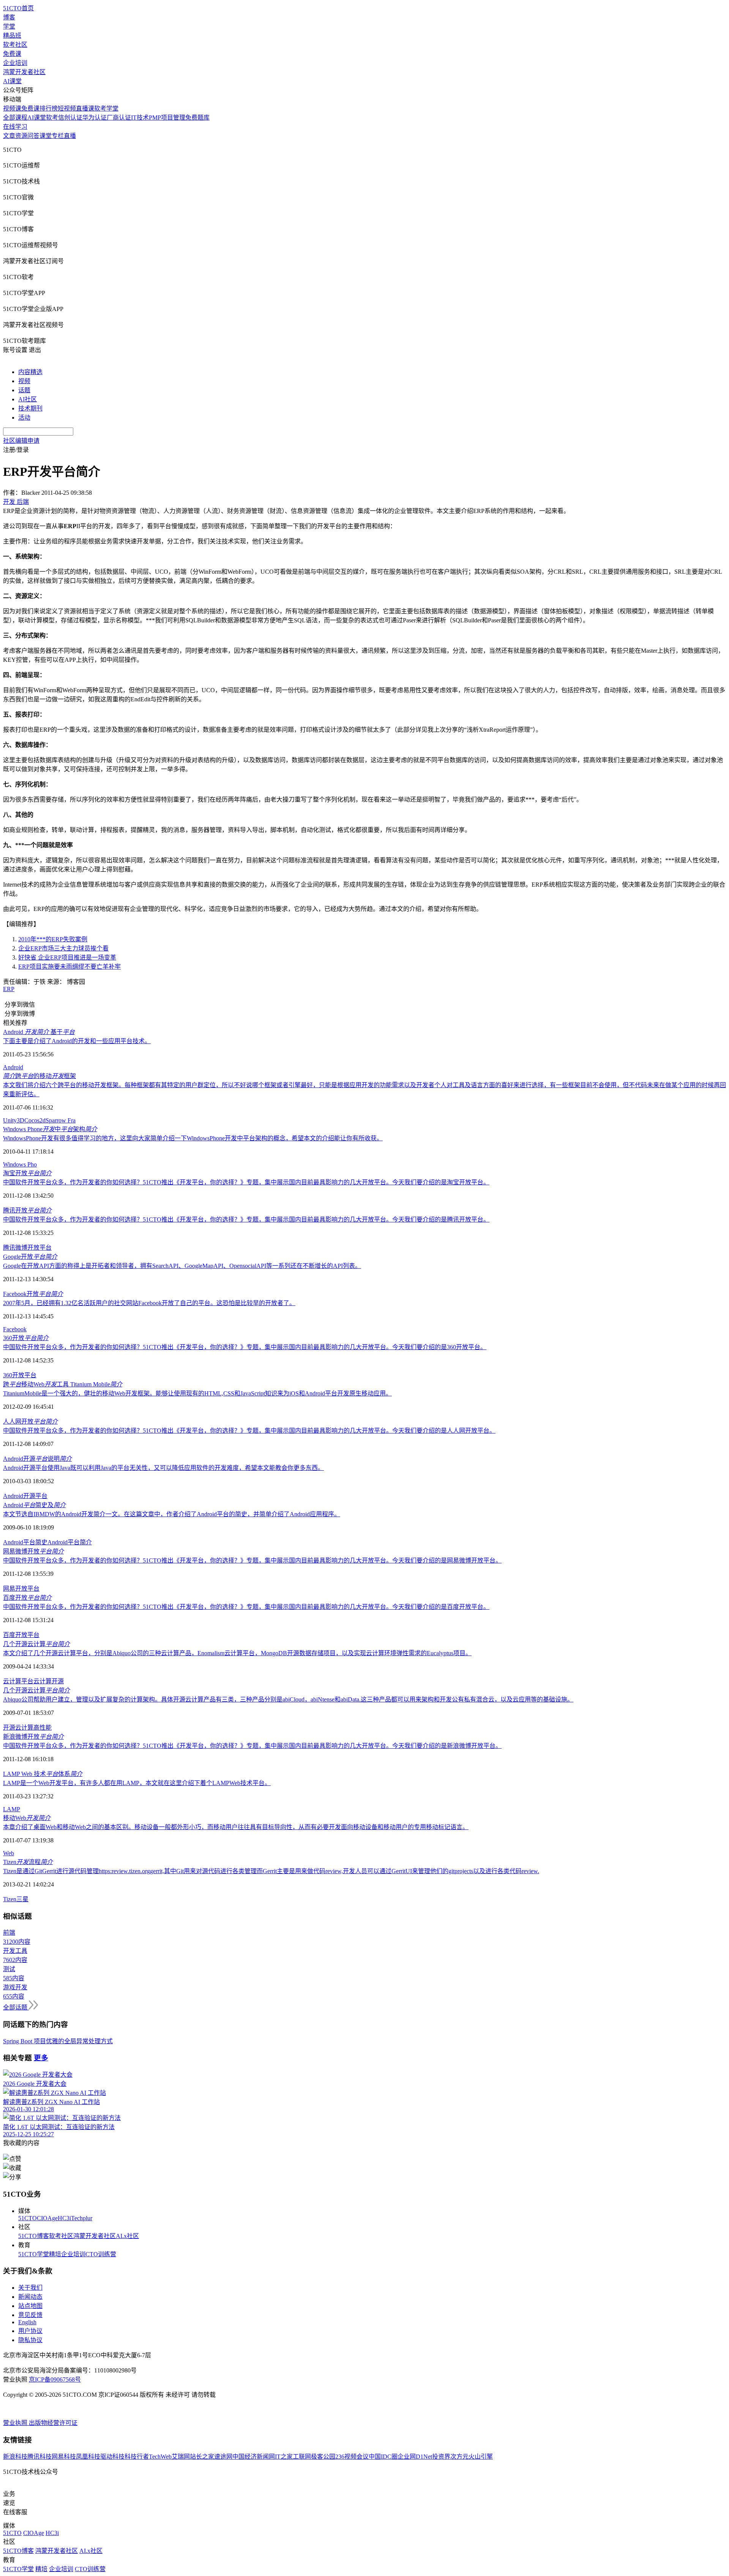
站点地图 (30, 2306)
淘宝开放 (27, 1173)
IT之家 (284, 2457)
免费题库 (197, 118)
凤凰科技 (88, 2457)
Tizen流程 (28, 1862)
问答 (33, 136)
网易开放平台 (21, 1589)
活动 (24, 417)
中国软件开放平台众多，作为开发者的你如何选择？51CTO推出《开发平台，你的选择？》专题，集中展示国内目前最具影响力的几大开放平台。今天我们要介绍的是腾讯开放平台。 (246, 1219)
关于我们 (30, 2288)
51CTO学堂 (34, 2254)
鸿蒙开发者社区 (24, 72)
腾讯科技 (39, 2457)
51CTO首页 (18, 8)
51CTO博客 (34, 2236)
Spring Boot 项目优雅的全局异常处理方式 (58, 2041)
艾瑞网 (181, 2457)
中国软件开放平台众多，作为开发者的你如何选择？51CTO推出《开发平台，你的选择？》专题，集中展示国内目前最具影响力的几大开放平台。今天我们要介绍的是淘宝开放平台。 (246, 1182)
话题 (24, 390)
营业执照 (16, 2423)
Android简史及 (34, 1505)
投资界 (441, 2457)
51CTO (28, 2218)
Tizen (10, 1899)
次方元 (459, 2457)
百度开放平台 (21, 1635)
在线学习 (15, 127)
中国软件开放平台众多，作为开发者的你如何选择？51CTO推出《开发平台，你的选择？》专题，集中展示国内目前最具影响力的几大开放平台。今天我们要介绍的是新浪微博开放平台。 (252, 1746)
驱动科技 (112, 2457)
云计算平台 (18, 1681)
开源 (58, 1681)
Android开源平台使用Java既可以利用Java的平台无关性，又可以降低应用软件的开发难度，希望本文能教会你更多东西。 (163, 1468)
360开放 (26, 1338)
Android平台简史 (25, 1542)
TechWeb (160, 2457)
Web (9, 1853)
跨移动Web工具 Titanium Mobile (63, 1384)
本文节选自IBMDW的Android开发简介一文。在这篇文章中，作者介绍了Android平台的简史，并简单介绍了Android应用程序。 (172, 1514)
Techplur (82, 2218)
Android (13, 1067)
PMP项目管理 (167, 118)
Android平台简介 (70, 1542)
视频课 (12, 108)
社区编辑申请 (21, 441)
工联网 (302, 2457)
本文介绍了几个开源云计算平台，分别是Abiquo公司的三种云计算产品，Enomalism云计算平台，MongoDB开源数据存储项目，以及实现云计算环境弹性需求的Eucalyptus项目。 (237, 1653)
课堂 (46, 136)
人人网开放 (30, 1421)
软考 (52, 118)
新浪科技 (15, 2457)
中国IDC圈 (383, 2457)
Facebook (15, 1329)
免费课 (12, 54)
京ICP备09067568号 (55, 2379)
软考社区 (15, 45)
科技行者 (137, 2457)
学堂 (9, 26)
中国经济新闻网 (254, 2457)
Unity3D (14, 1120)
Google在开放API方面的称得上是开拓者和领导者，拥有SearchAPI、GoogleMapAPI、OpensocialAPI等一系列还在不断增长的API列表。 (182, 1266)
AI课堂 (12, 81)
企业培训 (15, 63)
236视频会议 (352, 2457)
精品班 (12, 36)
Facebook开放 (33, 1294)
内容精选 (30, 372)
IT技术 (140, 118)
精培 (55, 2254)
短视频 (67, 108)
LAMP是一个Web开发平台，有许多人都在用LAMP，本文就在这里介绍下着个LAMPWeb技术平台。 (137, 1783)
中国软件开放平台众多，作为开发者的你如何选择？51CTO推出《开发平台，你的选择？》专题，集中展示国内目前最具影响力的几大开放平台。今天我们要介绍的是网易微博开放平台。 (252, 1560)
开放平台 (39, 1248)
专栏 (58, 136)
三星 (22, 1899)
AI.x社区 (127, 2236)
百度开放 (27, 1598)
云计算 (43, 1681)
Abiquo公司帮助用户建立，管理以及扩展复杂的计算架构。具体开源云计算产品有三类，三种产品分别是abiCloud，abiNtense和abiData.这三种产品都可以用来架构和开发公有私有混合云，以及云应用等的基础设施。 (288, 1699)
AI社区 (28, 399)
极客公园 (323, 2457)
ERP (9, 989)
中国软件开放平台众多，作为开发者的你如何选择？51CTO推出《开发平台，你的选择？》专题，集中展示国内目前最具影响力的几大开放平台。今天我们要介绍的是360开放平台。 (245, 1347)
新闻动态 (30, 2297)
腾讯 (9, 1248)
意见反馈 (30, 2315)
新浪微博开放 (33, 1737)
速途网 (223, 2457)
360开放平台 (20, 1375)
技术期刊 (30, 408)
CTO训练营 (101, 2254)
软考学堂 (106, 108)
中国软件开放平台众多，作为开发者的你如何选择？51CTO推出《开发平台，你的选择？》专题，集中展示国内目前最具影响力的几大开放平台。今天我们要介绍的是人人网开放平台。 (249, 1431)
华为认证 (95, 118)
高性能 (43, 1728)
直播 (70, 136)
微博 (21, 1248)
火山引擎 (481, 2457)
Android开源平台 (25, 1496)
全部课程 (15, 118)
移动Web (27, 1818)
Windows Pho (20, 1164)
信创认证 (70, 118)
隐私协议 (30, 2340)
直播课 (85, 108)
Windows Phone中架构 (50, 1129)
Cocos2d (35, 1120)
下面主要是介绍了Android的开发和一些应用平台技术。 (77, 1041)
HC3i (64, 2218)
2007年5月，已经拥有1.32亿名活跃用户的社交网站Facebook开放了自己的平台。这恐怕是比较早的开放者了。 (149, 1303)
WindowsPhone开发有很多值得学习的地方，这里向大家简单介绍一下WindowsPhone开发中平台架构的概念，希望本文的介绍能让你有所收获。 (193, 1138)
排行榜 (49, 108)
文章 (9, 136)
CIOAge (47, 2218)
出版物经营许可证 (53, 2423)
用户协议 (30, 2331)
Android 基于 (39, 1032)
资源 (21, 136)
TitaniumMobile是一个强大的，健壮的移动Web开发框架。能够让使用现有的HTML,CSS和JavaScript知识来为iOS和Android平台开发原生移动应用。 (197, 1393)
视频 (24, 381)
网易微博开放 (33, 1551)
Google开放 (30, 1257)
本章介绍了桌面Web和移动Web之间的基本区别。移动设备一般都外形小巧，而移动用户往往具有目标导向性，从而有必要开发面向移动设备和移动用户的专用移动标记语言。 (236, 1827)
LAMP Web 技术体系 (43, 1774)
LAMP (12, 1809)
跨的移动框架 (39, 1076)
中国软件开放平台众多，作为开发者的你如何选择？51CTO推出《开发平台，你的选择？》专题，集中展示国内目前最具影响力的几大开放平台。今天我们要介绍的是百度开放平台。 (246, 1607)
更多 (41, 2058)
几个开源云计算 (36, 1644)
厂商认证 (119, 118)
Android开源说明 (37, 1459)
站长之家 (202, 2457)
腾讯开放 (27, 1210)
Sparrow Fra (61, 1120)
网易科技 (64, 2457)
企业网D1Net (415, 2457)
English (27, 2322)
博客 (9, 17)
